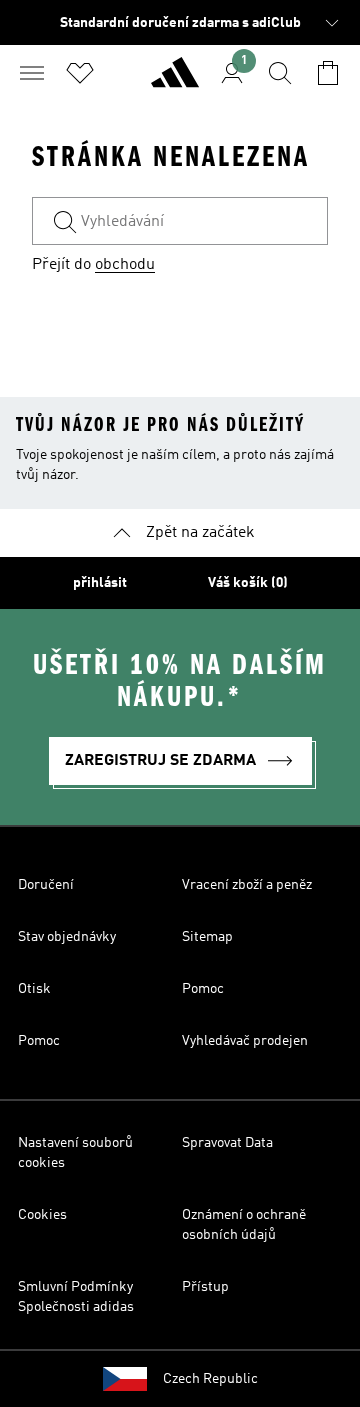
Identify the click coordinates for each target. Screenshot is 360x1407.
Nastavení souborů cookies (75, 1153)
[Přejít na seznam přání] (80, 73)
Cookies (42, 1215)
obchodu (125, 265)
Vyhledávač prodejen (245, 1041)
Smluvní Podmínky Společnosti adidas (76, 1297)
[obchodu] (175, 81)
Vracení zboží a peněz (247, 885)
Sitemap (207, 937)
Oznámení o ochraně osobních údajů (244, 1225)
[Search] (280, 73)
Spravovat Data (227, 1143)
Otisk (34, 989)
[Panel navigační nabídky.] (32, 73)
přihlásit (100, 583)
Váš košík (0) (248, 583)
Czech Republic (210, 1379)
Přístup (205, 1287)
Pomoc (203, 989)
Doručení (46, 885)
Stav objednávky (67, 937)
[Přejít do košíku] (328, 73)
